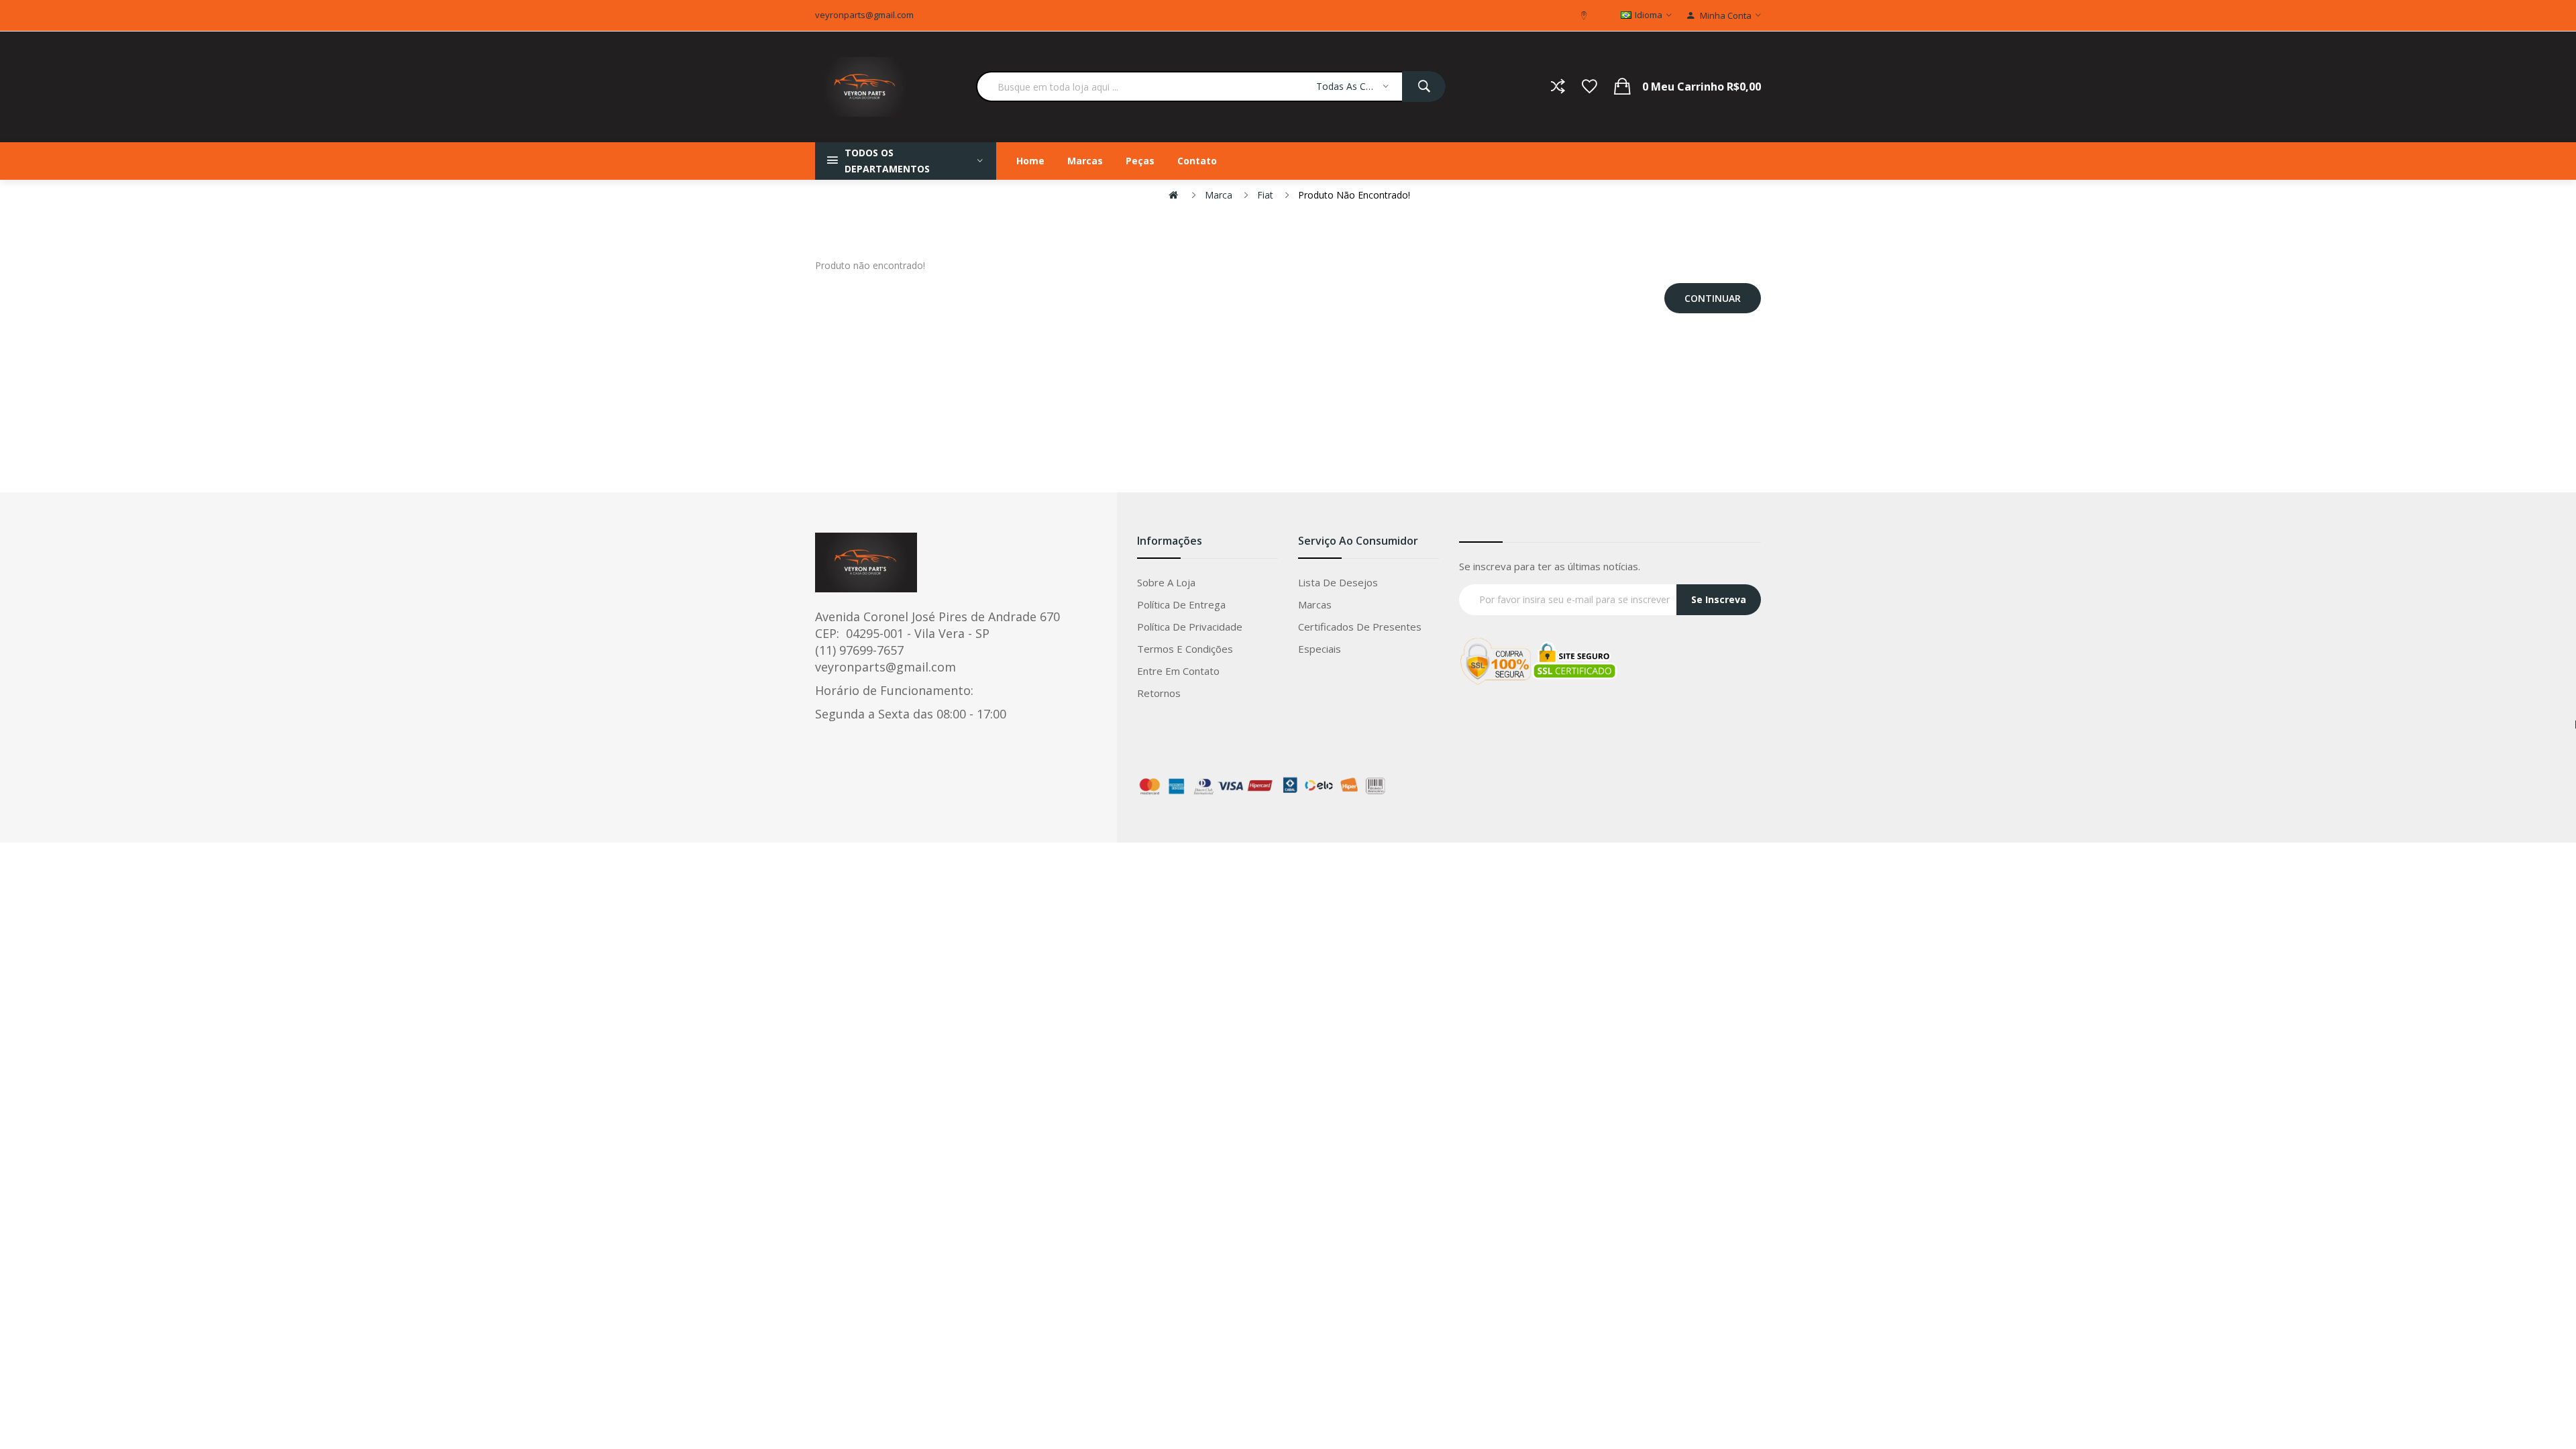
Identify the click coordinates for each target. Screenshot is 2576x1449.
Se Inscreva (1719, 599)
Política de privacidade (1190, 627)
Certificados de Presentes (1360, 627)
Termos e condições (1185, 649)
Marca (1219, 195)
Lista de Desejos (1338, 582)
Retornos (1159, 693)
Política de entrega (1181, 604)
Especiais (1320, 649)
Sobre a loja (1166, 582)
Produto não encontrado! (1354, 195)
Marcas (1315, 604)
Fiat (1265, 195)
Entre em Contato (1178, 671)
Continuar (1713, 298)
